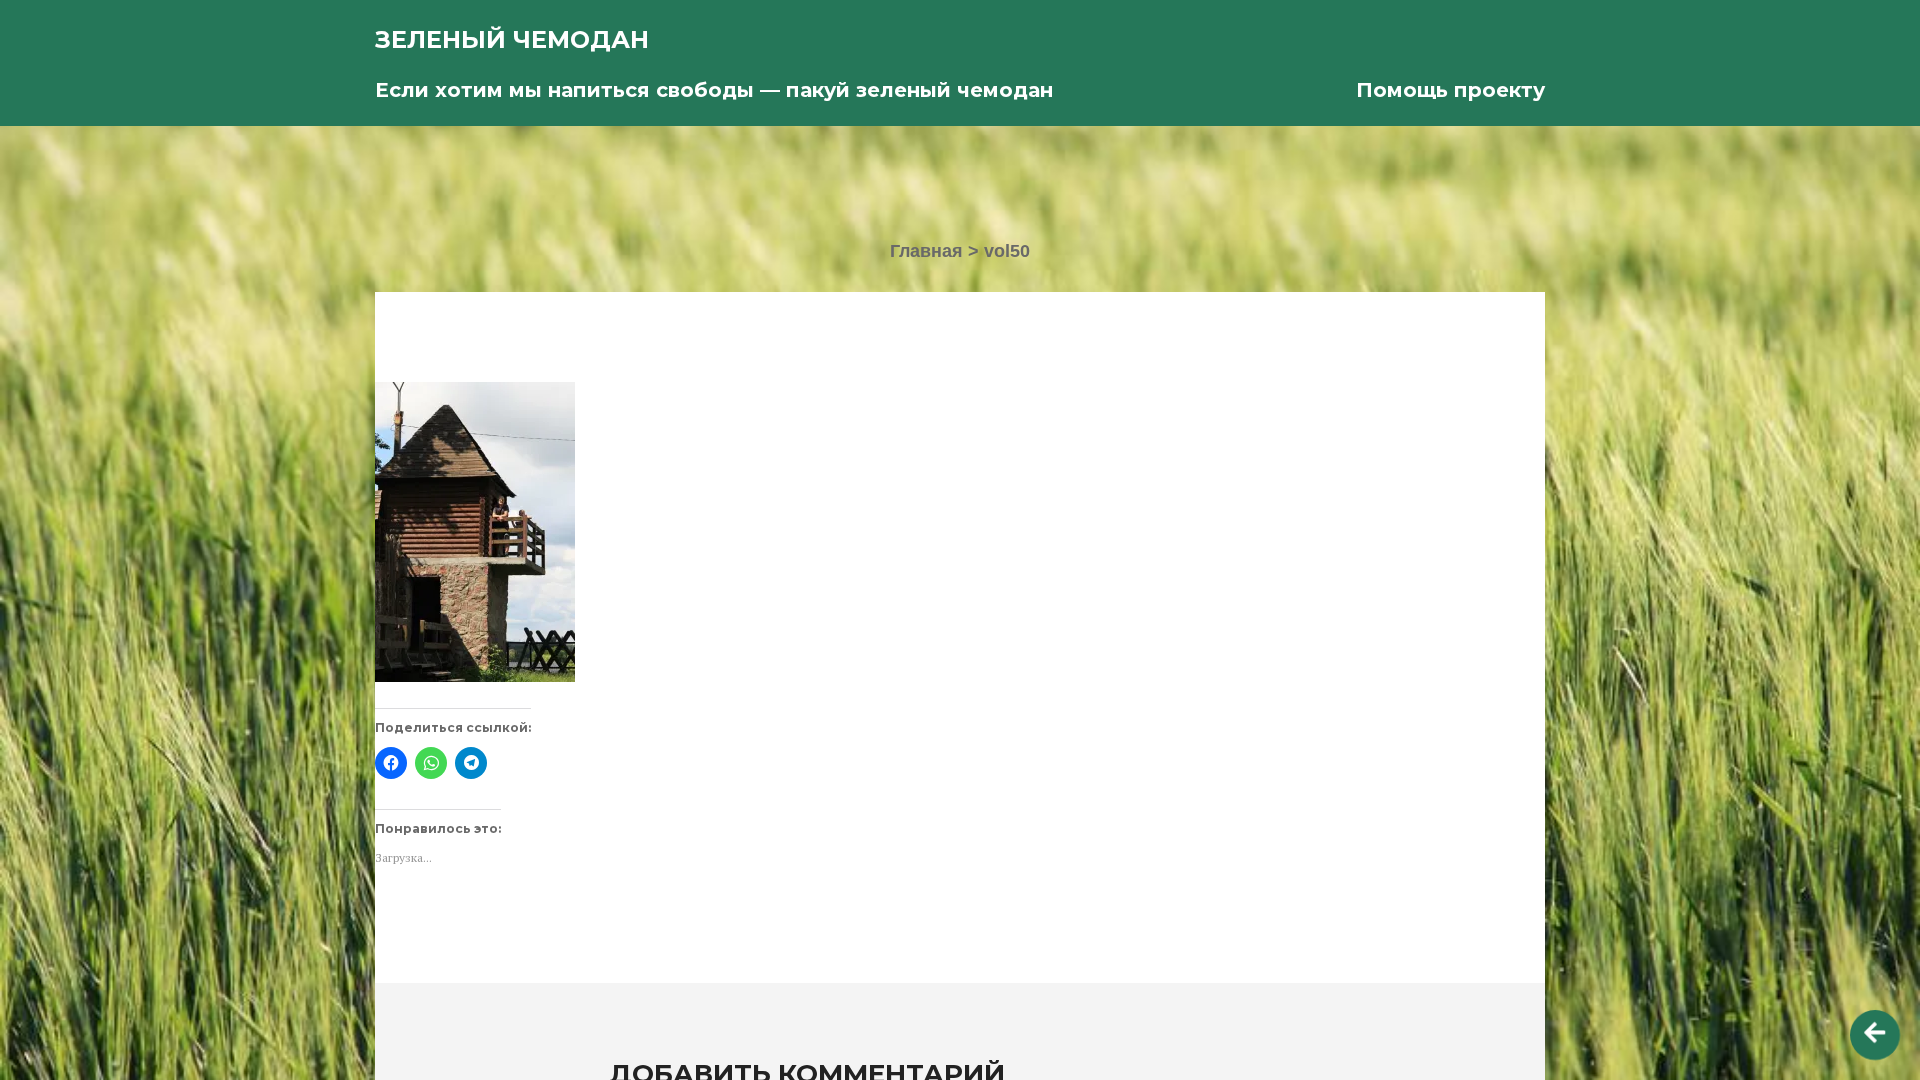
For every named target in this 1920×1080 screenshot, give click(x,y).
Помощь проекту (1450, 90)
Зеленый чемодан (512, 39)
